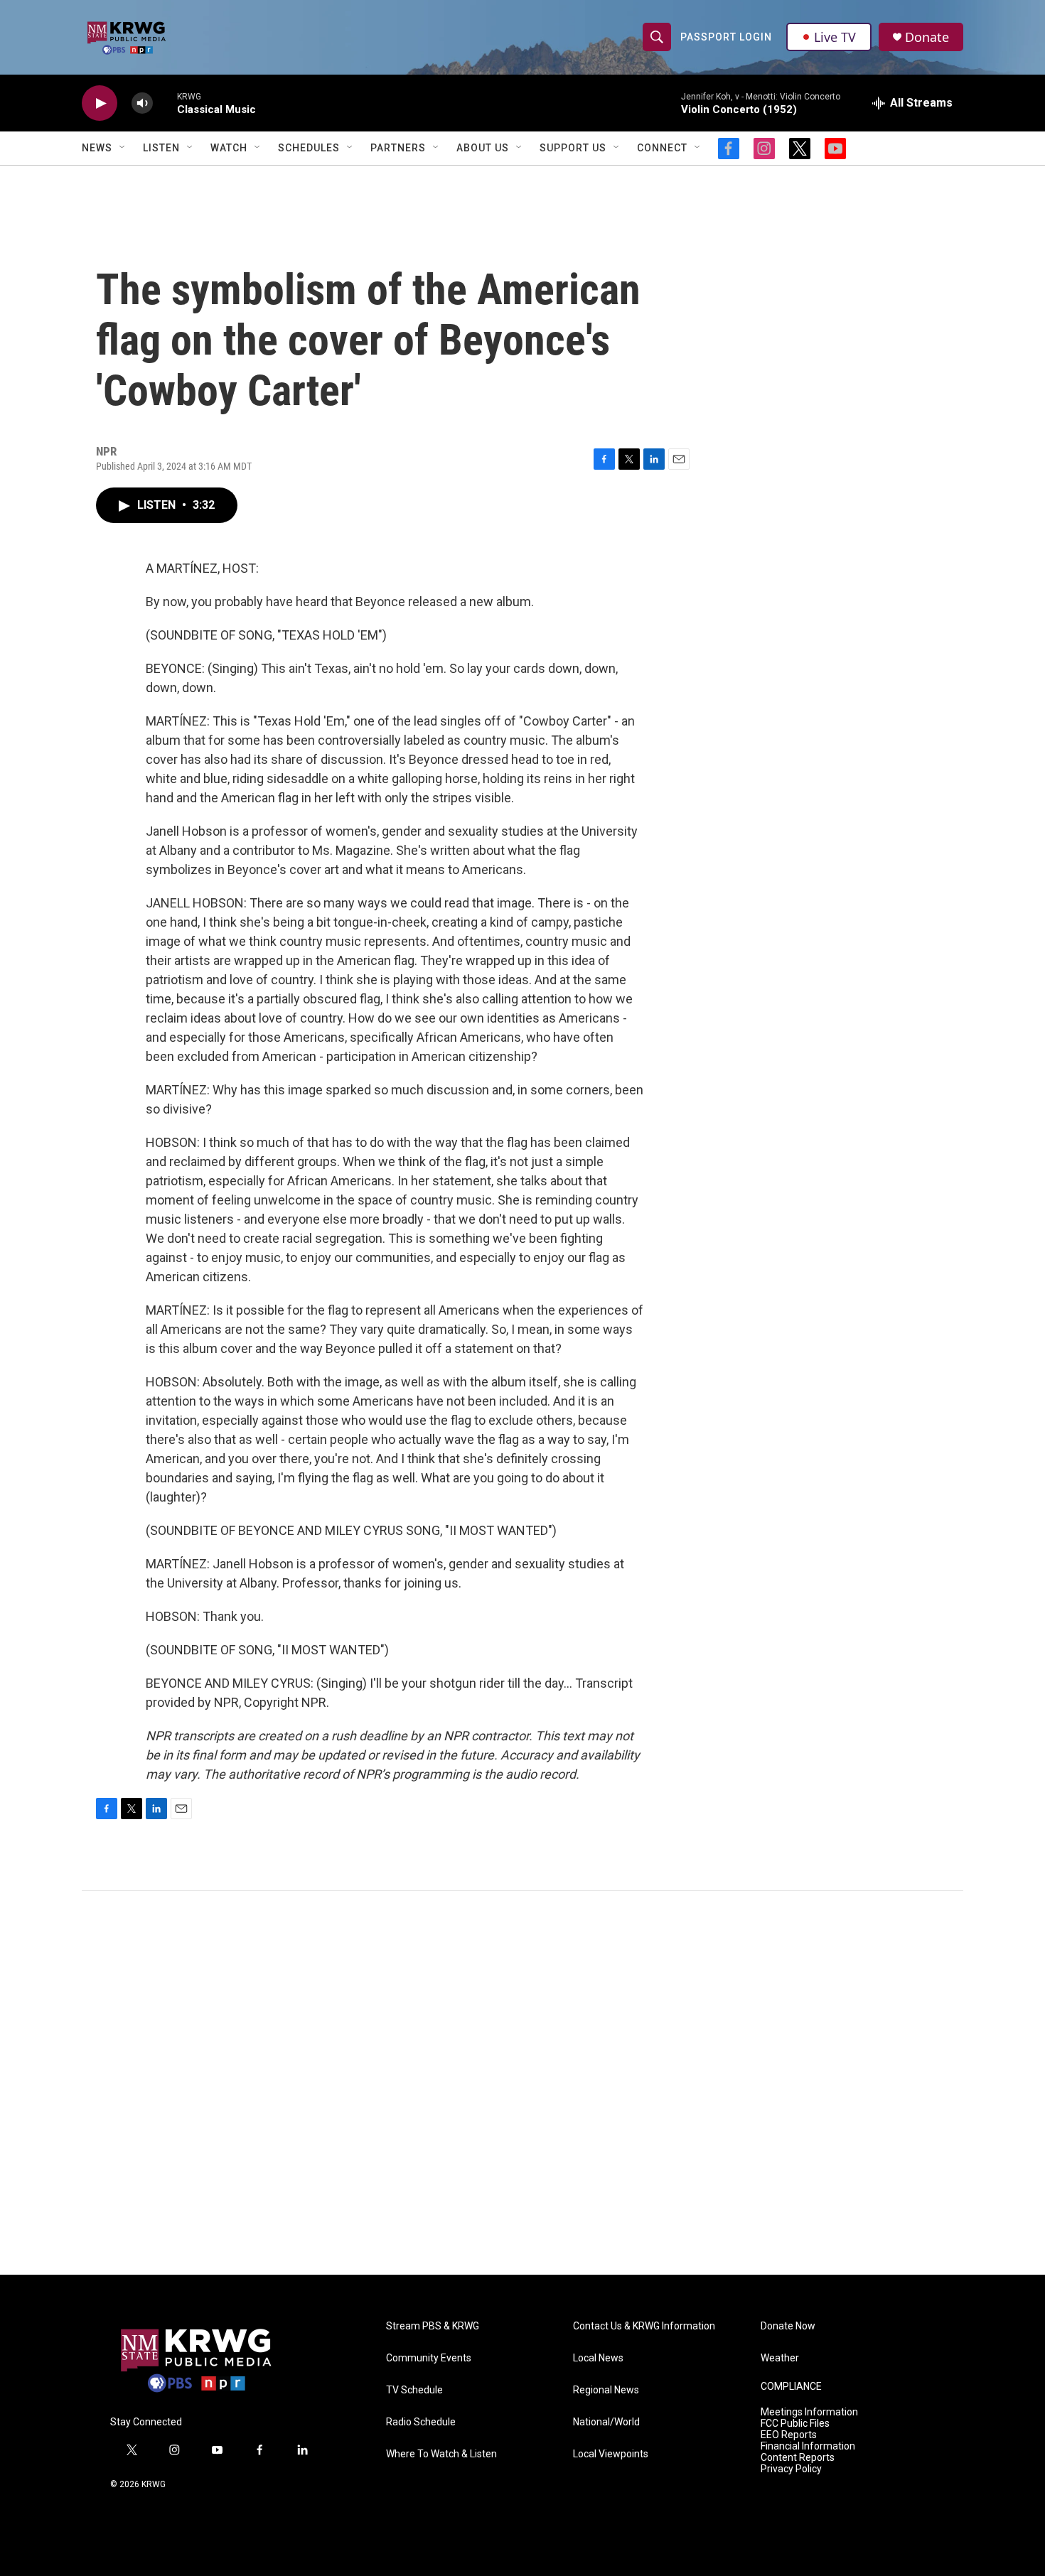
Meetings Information (809, 2412)
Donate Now (788, 2326)
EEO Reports (789, 2435)
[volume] (142, 103)
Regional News (606, 2390)
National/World (606, 2422)
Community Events (429, 2358)
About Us (483, 148)
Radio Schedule (421, 2422)
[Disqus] (522, 2083)
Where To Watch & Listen (441, 2454)
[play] (100, 103)
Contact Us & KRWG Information (644, 2326)
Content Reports (798, 2458)
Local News (598, 2358)
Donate (927, 37)
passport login (726, 37)
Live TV (835, 37)
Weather (780, 2358)
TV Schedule (414, 2390)
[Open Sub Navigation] (123, 148)
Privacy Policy (791, 2469)
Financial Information (808, 2446)
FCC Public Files (795, 2424)
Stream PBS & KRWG (433, 2326)
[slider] (165, 103)
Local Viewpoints (611, 2454)
